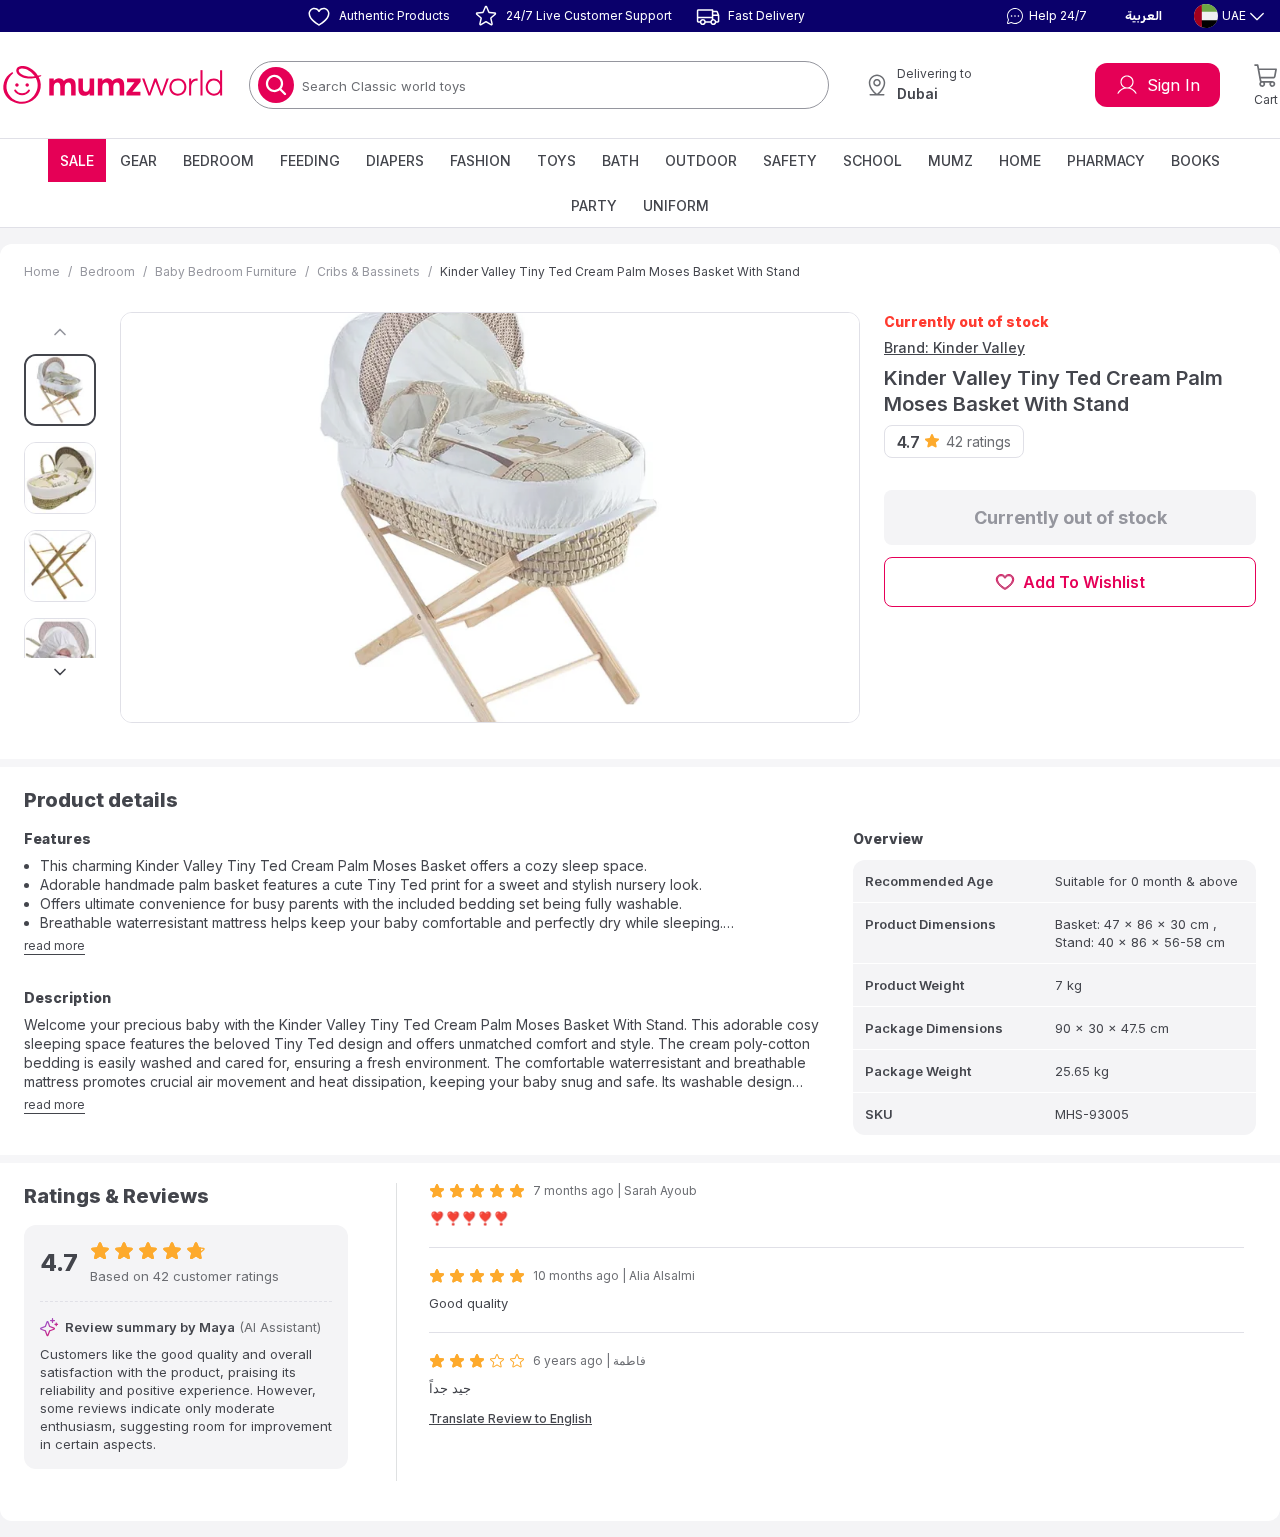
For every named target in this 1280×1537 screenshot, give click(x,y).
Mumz (950, 160)
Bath (620, 160)
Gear (138, 160)
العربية (1143, 16)
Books (1195, 160)
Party (594, 205)
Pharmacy (1106, 160)
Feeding (310, 160)
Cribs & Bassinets (368, 271)
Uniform (676, 205)
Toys (556, 160)
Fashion (480, 160)
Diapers (395, 160)
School (872, 160)
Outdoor (701, 160)
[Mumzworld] (112, 85)
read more (54, 945)
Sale (77, 160)
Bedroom (218, 160)
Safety (790, 160)
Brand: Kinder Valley (954, 347)
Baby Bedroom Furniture (226, 271)
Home (1020, 160)
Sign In (1173, 85)
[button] (1044, 16)
